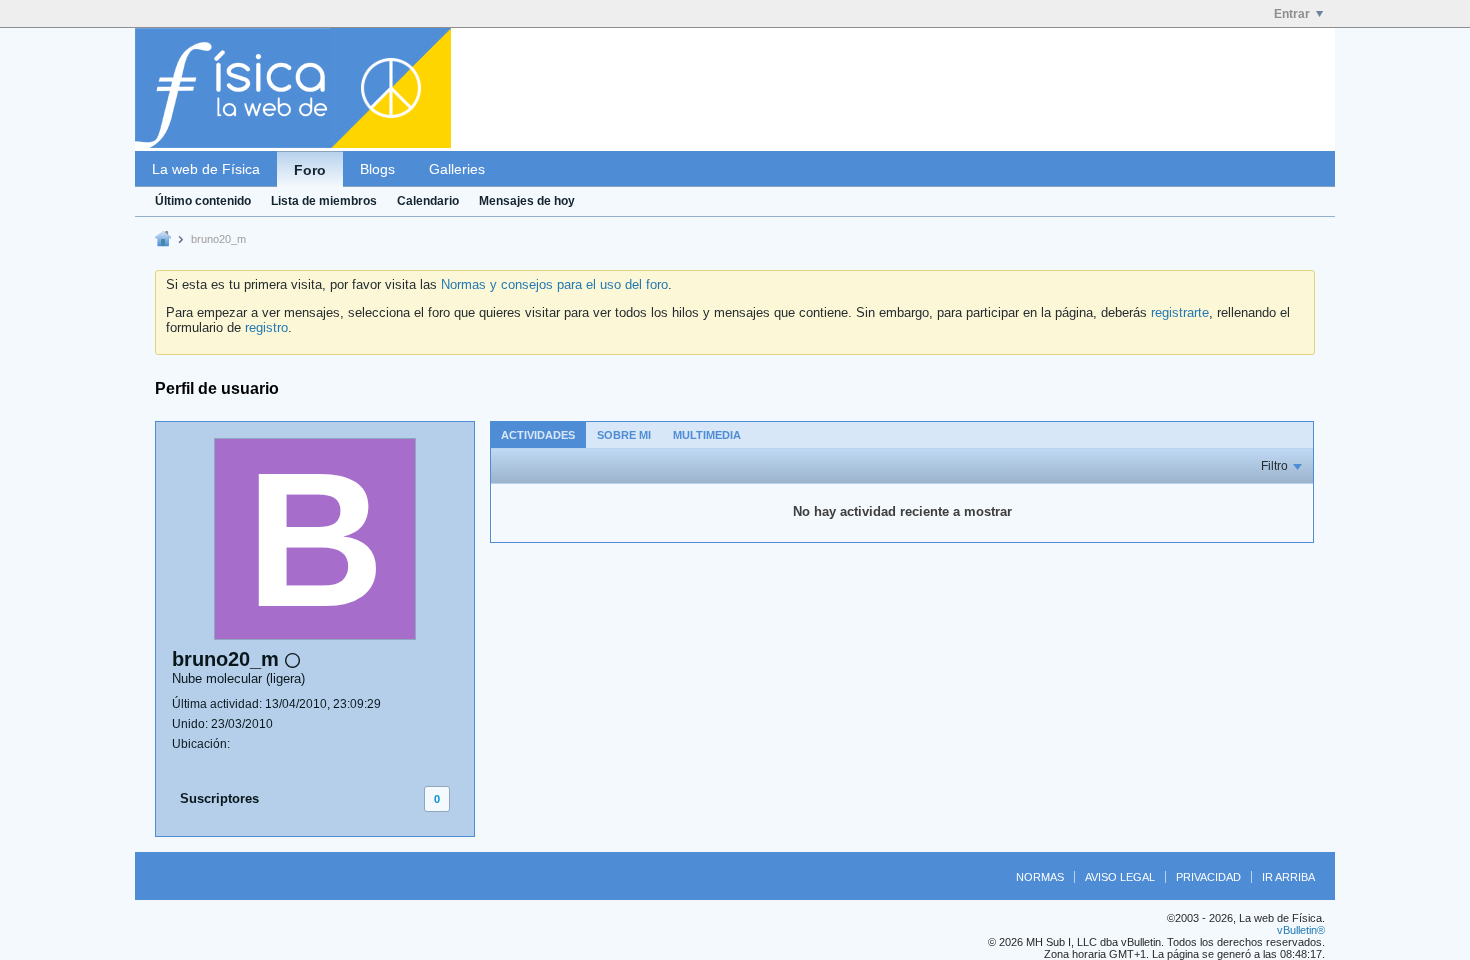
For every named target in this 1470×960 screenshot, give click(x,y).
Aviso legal (1120, 877)
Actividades (538, 435)
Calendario (428, 201)
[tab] (538, 434)
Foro (310, 170)
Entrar (1292, 14)
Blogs (377, 169)
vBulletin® (1301, 930)
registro (266, 327)
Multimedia (707, 435)
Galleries (457, 169)
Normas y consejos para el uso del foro (554, 284)
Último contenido (203, 201)
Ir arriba (1288, 877)
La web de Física (206, 169)
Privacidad (1208, 877)
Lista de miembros (324, 201)
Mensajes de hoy (527, 201)
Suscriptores (219, 798)
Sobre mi (624, 435)
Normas (1040, 877)
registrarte (1180, 312)
